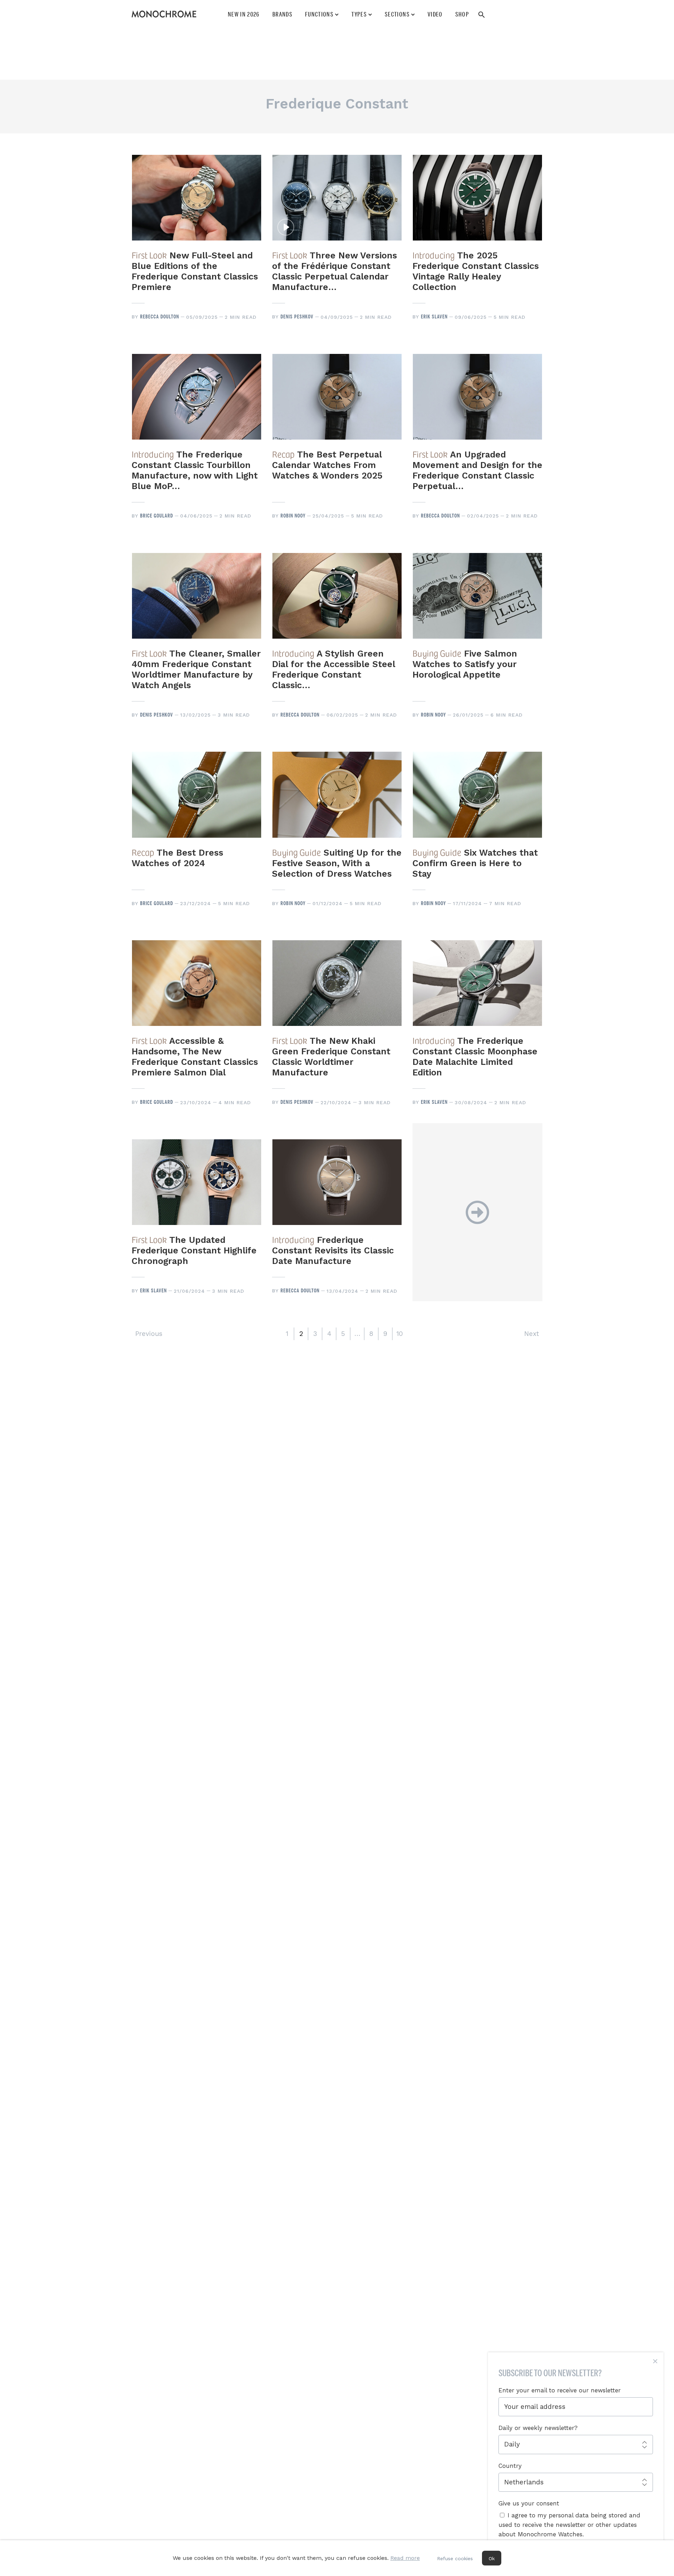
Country (510, 2466)
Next (531, 1334)
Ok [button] (492, 2558)
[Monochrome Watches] (164, 14)
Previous (149, 1334)
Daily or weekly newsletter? (538, 2428)
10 (400, 1334)
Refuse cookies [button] (455, 2558)
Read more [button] (405, 2558)
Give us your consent (529, 2503)
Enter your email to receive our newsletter (560, 2390)
